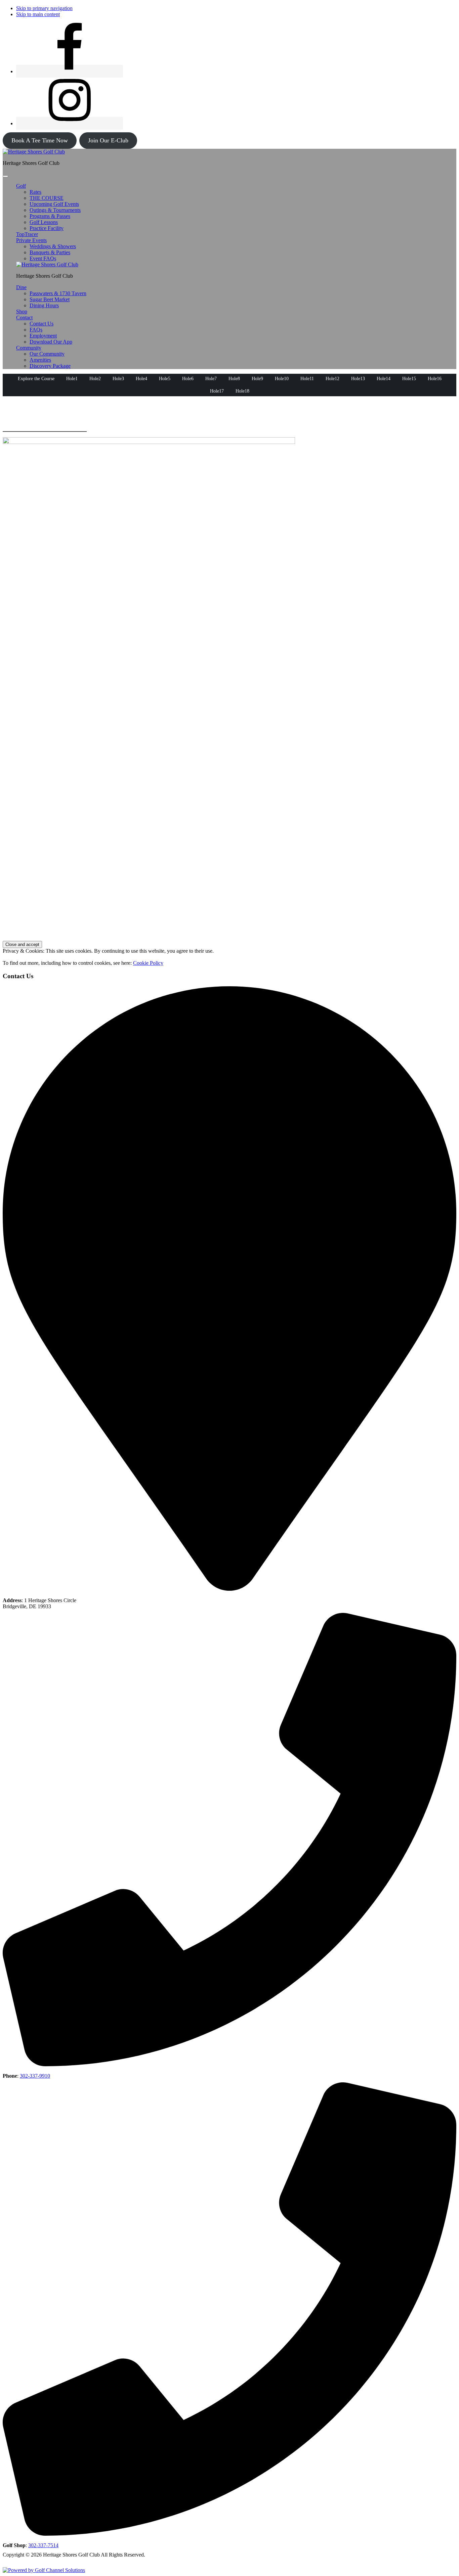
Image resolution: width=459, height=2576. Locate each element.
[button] (21, 186)
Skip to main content (38, 14)
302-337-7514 (43, 2545)
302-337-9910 (35, 2076)
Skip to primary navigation (44, 8)
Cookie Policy (148, 963)
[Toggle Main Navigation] (5, 176)
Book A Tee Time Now (40, 140)
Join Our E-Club (108, 140)
